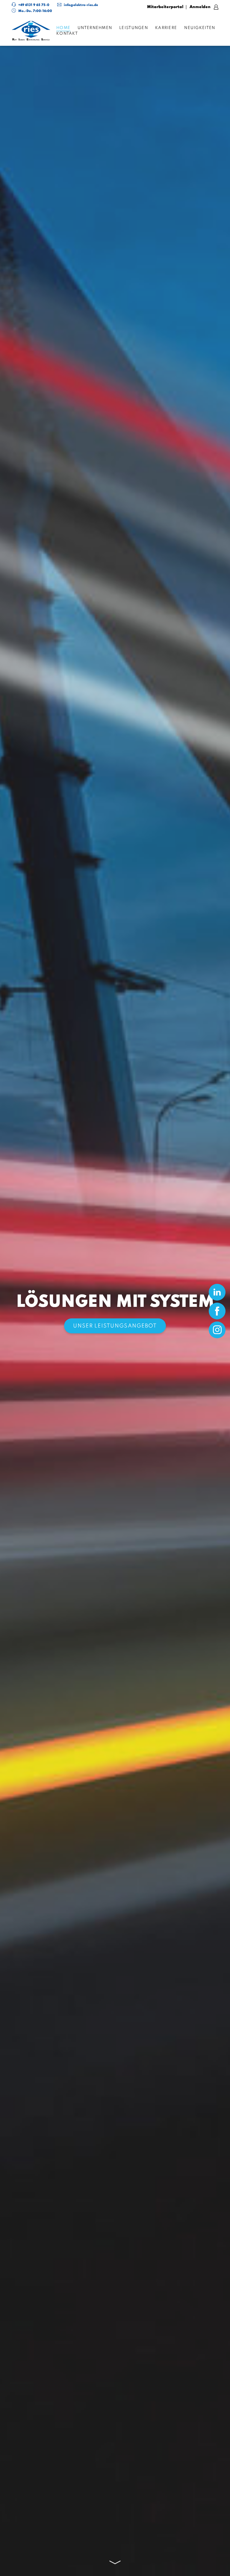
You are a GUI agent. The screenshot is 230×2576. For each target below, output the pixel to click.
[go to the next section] (115, 2562)
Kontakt (67, 34)
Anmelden (201, 7)
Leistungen (134, 28)
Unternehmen (95, 28)
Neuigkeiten (200, 28)
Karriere (166, 28)
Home (63, 28)
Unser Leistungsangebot (115, 1326)
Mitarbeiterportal (165, 7)
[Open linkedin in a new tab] (217, 1292)
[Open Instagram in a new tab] (217, 1330)
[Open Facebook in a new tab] (217, 1311)
